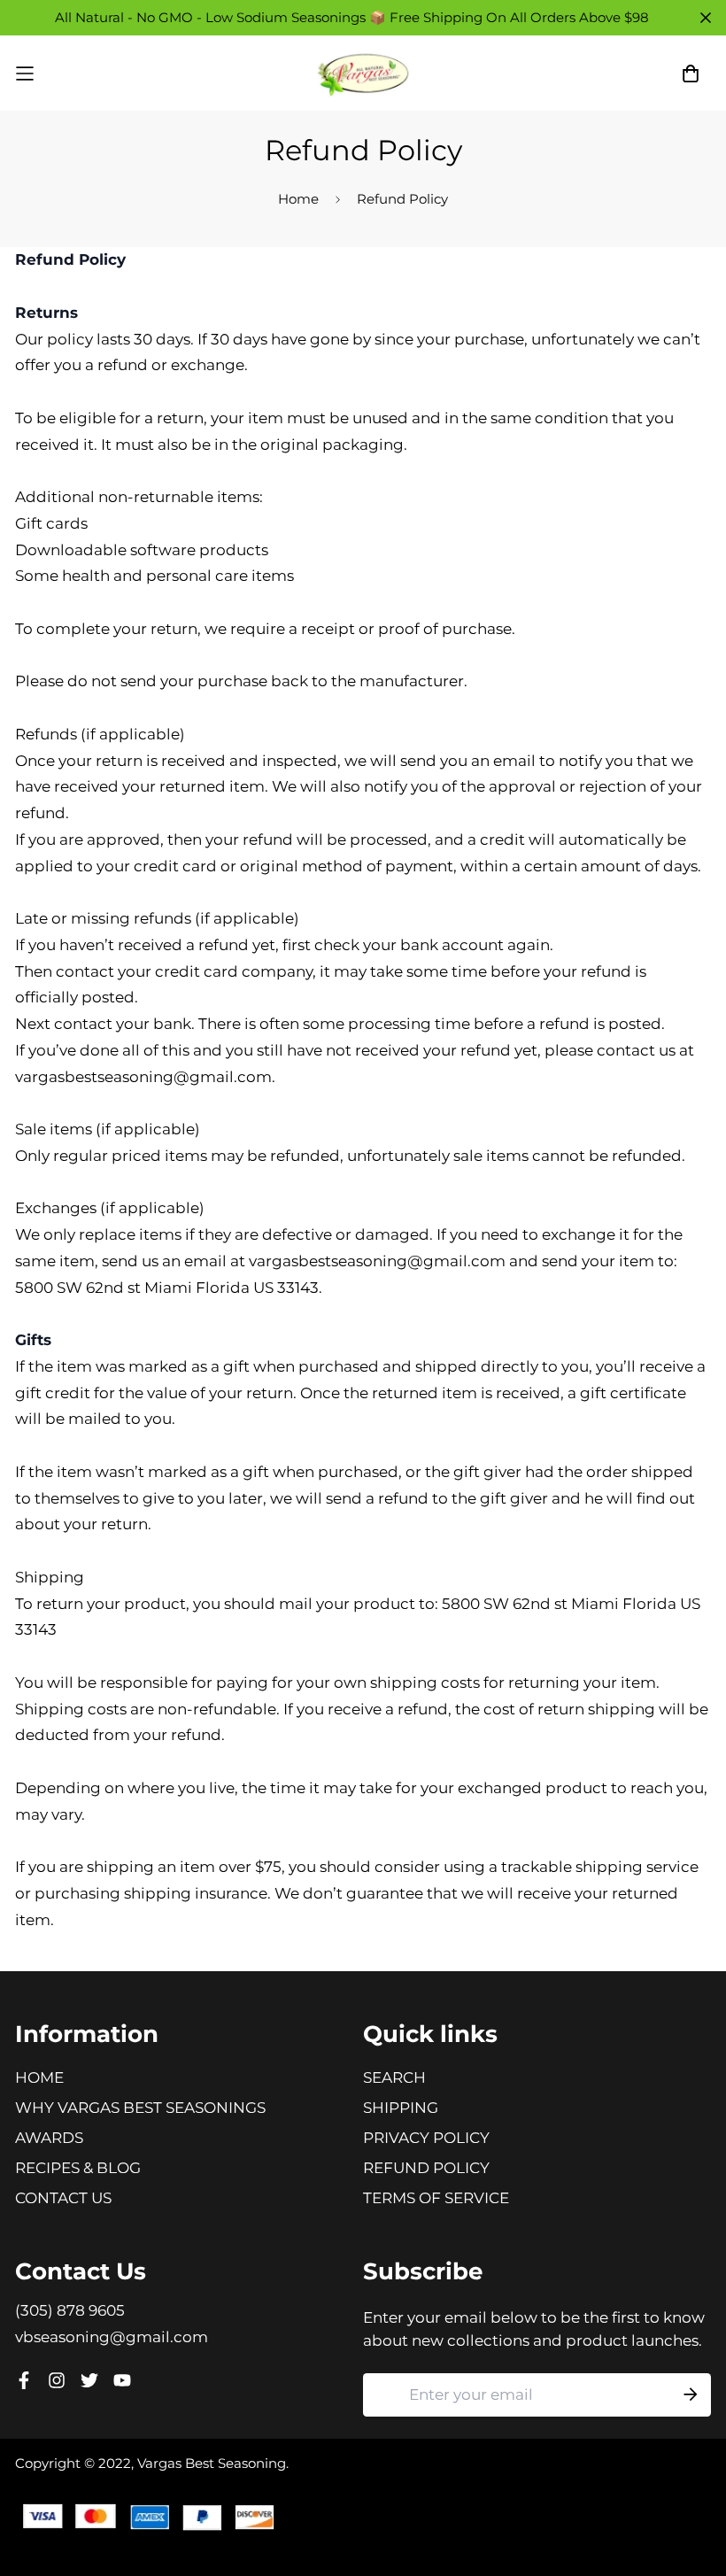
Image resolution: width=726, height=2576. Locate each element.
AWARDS (49, 2138)
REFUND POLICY (426, 2168)
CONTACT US (63, 2198)
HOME (39, 2077)
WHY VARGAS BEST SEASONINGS (140, 2108)
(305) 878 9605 (70, 2310)
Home (298, 199)
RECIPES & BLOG (78, 2168)
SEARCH (394, 2077)
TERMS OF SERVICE (436, 2198)
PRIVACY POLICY (426, 2138)
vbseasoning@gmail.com (112, 2337)
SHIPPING (401, 2108)
